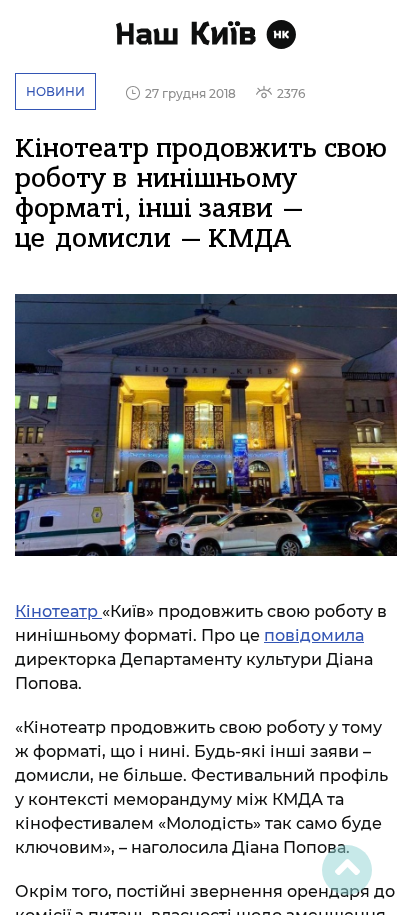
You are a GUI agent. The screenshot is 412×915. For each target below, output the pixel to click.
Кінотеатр (58, 611)
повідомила (314, 635)
